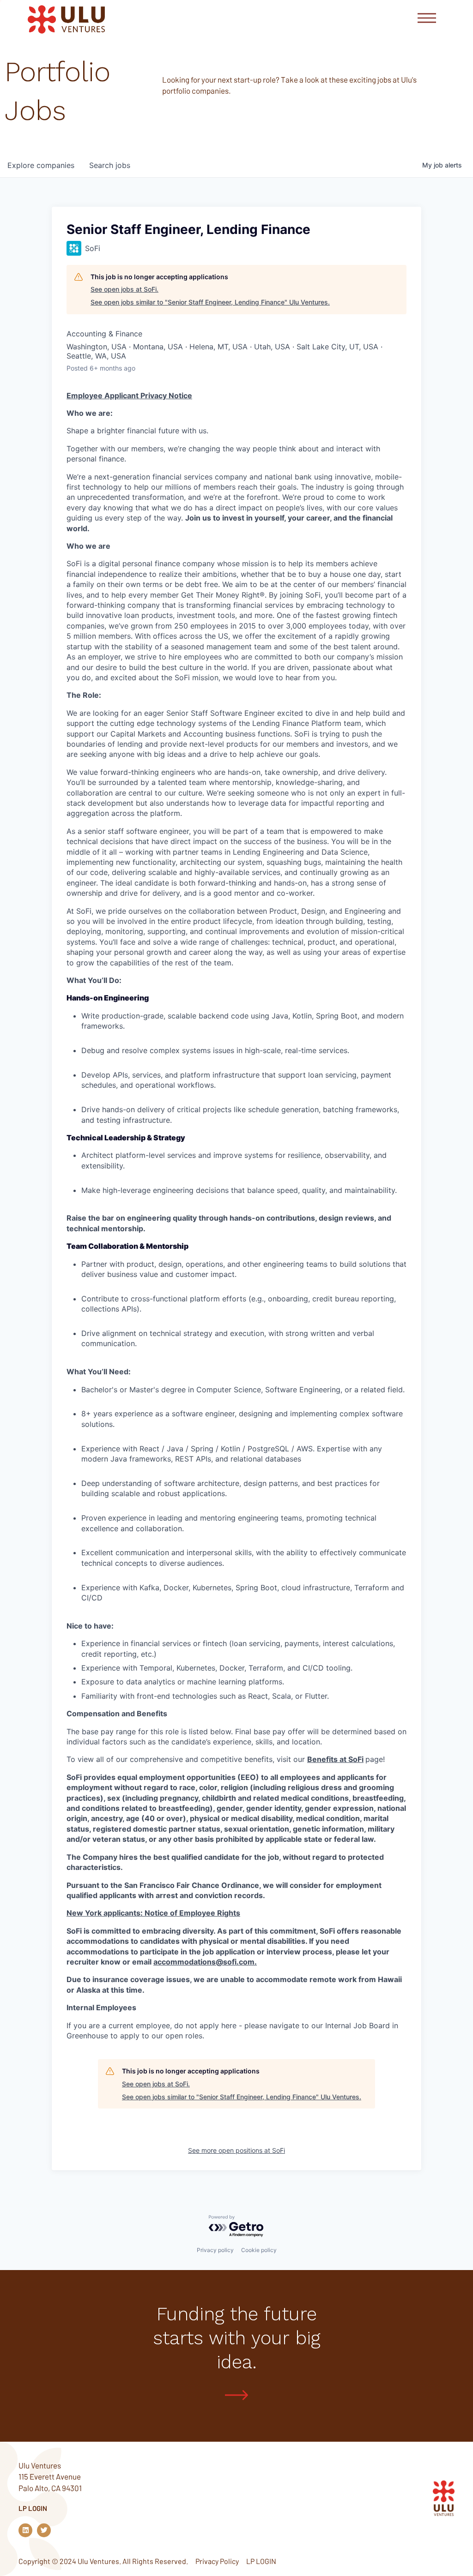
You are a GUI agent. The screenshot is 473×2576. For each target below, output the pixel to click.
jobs (110, 165)
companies (41, 165)
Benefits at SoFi (335, 1759)
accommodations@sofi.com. (205, 1962)
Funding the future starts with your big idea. (237, 2338)
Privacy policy (215, 2250)
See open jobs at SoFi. (124, 289)
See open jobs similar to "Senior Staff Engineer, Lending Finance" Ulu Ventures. (210, 302)
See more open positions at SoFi (236, 2150)
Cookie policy (259, 2250)
